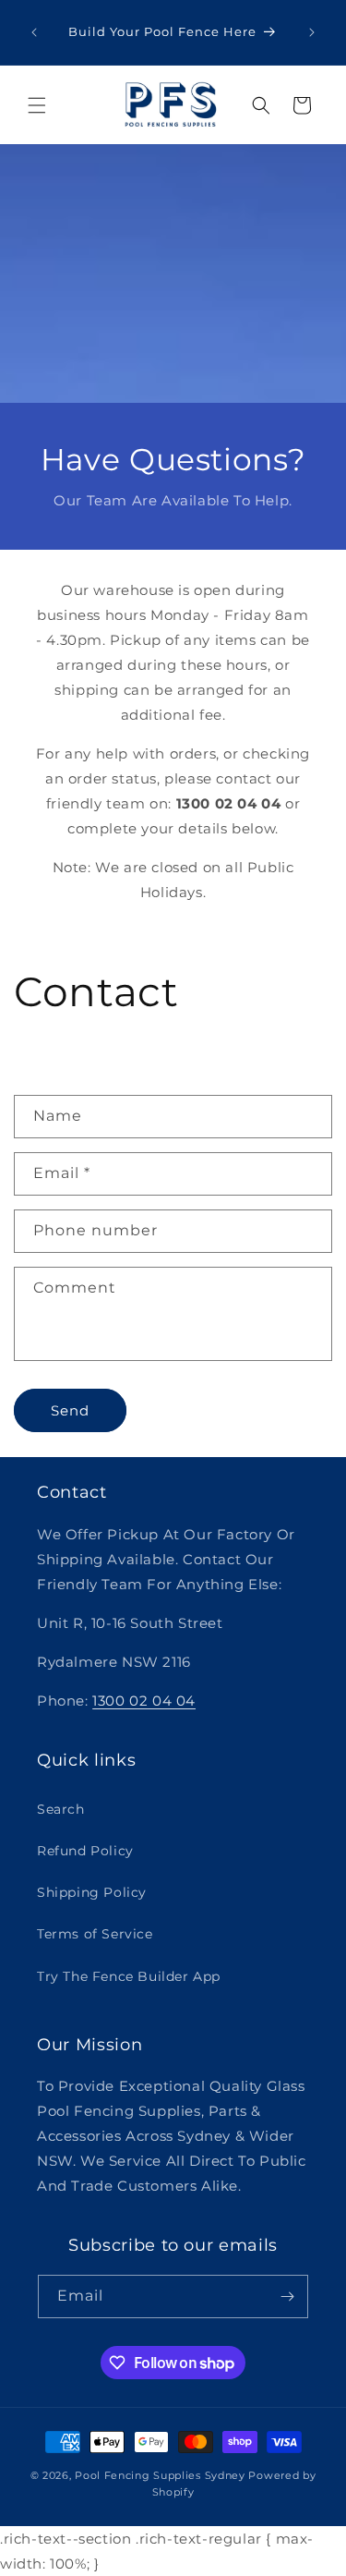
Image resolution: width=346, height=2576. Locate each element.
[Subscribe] (287, 2297)
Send (70, 1410)
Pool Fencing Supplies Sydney (160, 2475)
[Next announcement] (312, 32)
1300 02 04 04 (144, 1701)
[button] (37, 105)
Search (61, 1809)
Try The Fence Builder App (129, 1976)
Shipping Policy (92, 1892)
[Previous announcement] (34, 32)
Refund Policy (85, 1851)
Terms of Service (95, 1934)
